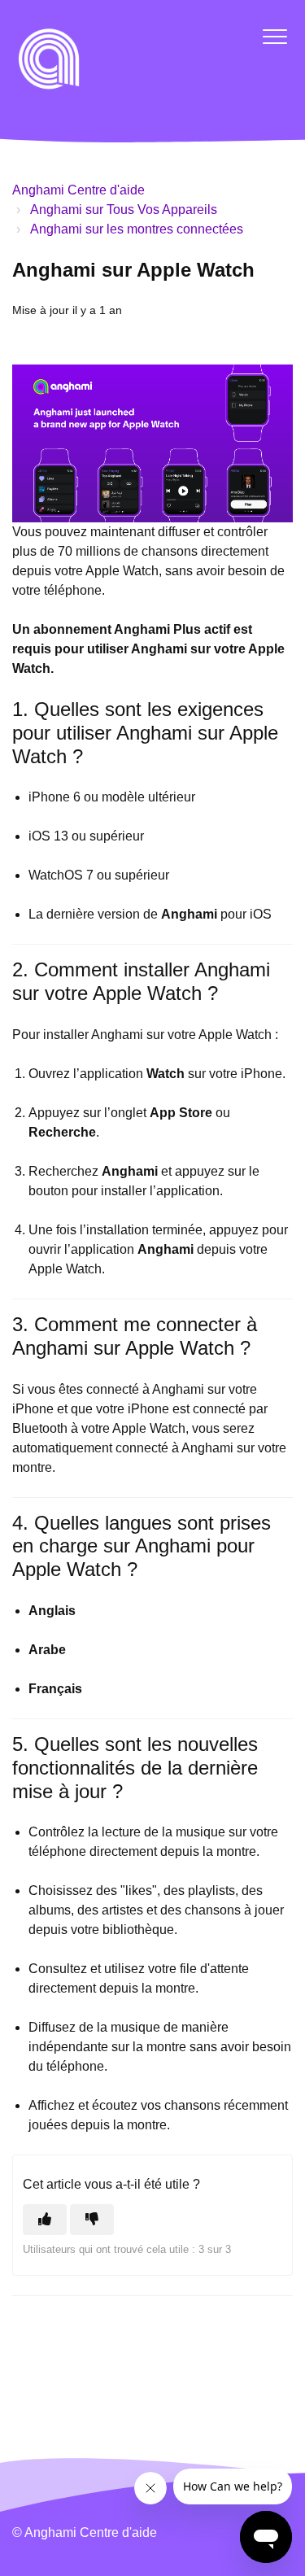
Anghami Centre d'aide (78, 190)
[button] (274, 36)
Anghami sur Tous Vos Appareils (124, 210)
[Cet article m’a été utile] (45, 2220)
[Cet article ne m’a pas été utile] (92, 2220)
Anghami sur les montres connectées (137, 229)
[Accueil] (49, 59)
